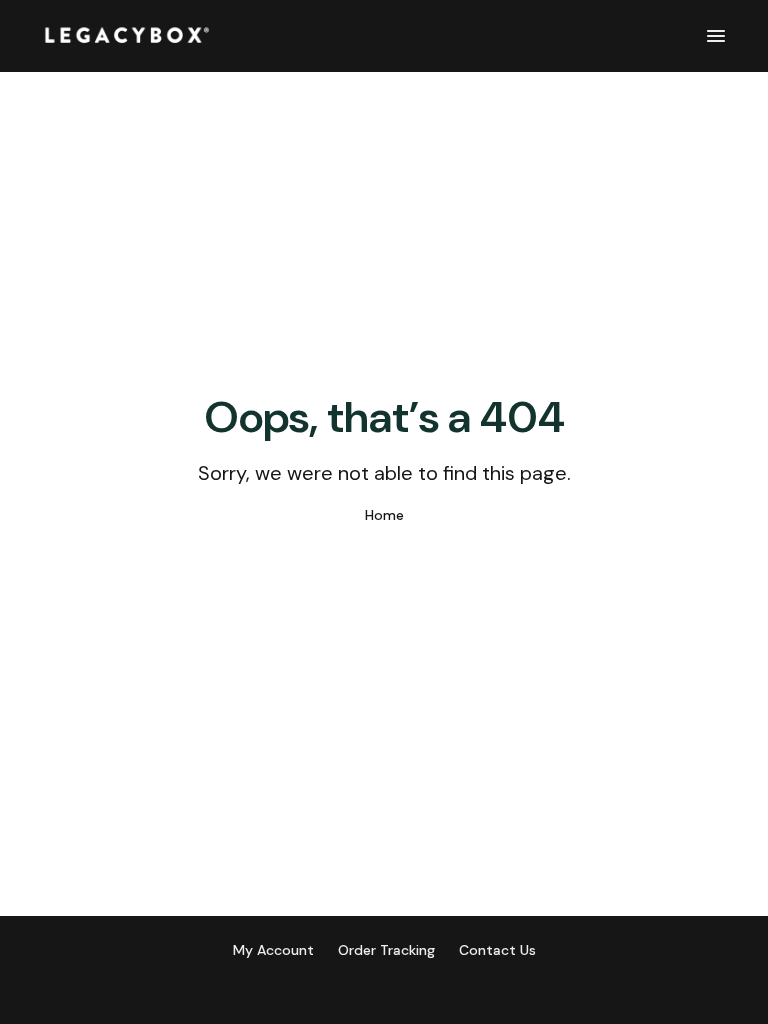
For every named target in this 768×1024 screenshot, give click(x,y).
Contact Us (497, 950)
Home (384, 515)
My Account (273, 950)
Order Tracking (386, 950)
